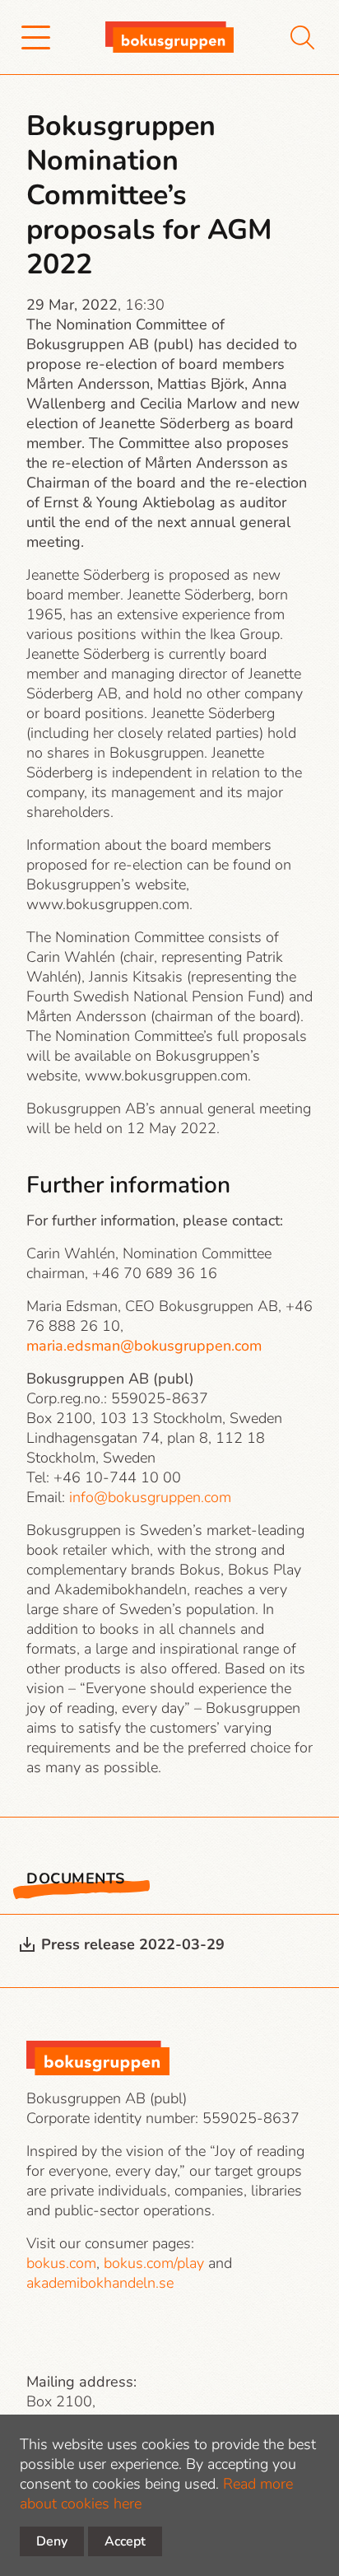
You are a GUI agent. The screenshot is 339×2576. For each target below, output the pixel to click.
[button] (36, 37)
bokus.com (61, 2263)
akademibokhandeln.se (100, 2283)
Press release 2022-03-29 (133, 1944)
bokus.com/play (154, 2263)
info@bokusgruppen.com (150, 1497)
